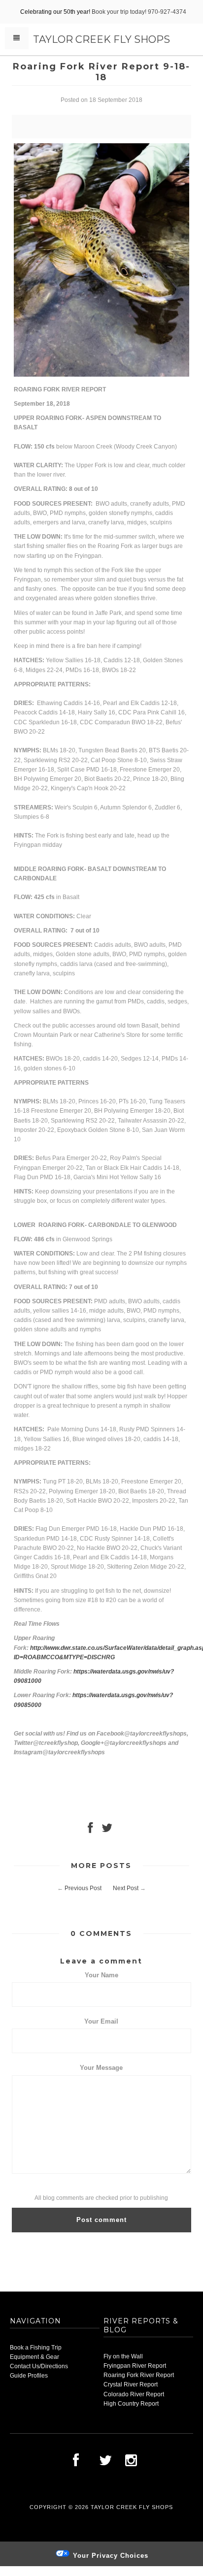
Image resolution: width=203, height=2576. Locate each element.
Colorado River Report (134, 2394)
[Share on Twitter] (107, 1830)
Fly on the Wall (123, 2356)
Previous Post (83, 1888)
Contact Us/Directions (39, 2366)
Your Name (101, 1975)
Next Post (126, 1888)
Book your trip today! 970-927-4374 (139, 12)
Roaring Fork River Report (139, 2375)
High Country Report (131, 2404)
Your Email (101, 2021)
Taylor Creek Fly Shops (101, 39)
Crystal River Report (131, 2384)
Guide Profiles (29, 2376)
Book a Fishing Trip (36, 2348)
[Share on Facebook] (90, 1830)
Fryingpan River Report (135, 2366)
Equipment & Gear (34, 2357)
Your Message (101, 2068)
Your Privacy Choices (109, 2556)
